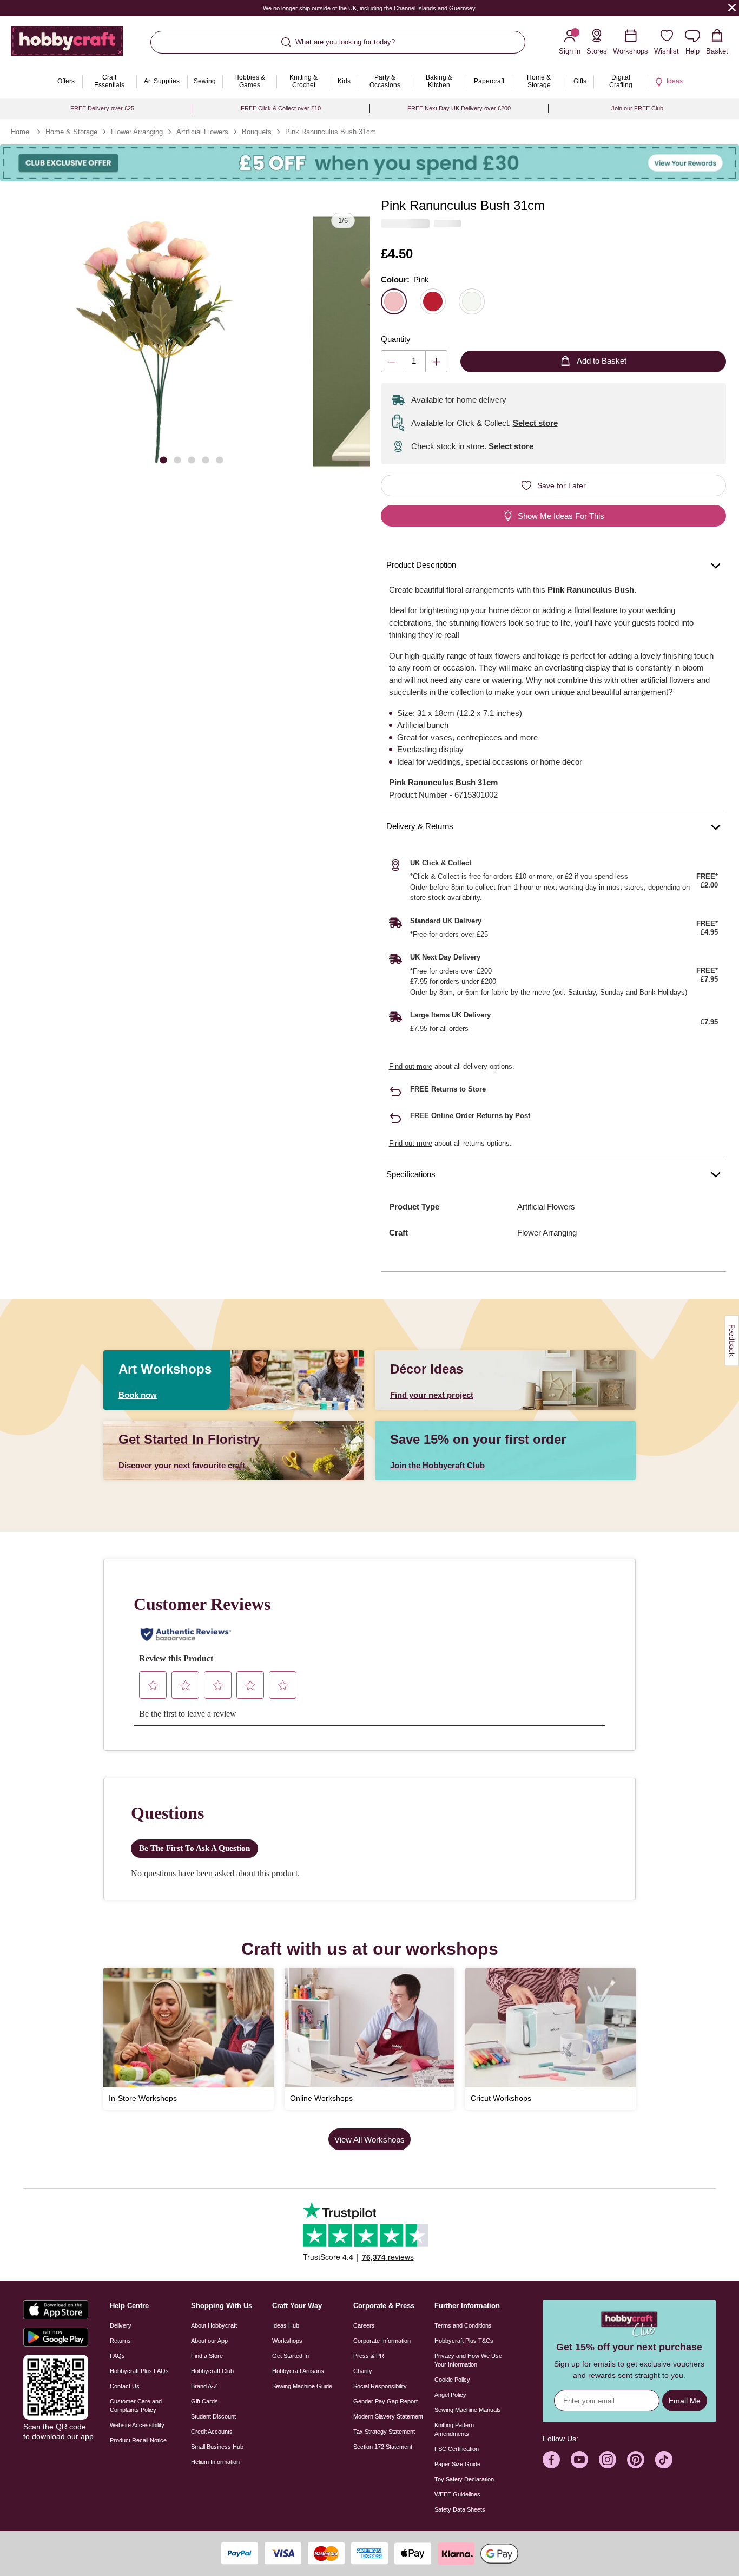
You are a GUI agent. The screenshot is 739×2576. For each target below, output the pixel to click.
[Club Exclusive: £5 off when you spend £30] (369, 163)
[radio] (394, 301)
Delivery (121, 2325)
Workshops (287, 2341)
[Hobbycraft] (67, 45)
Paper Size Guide (457, 2464)
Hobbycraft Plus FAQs (139, 2371)
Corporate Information (382, 2341)
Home (20, 132)
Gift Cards (204, 2401)
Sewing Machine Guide (302, 2386)
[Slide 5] (220, 460)
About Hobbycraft (214, 2325)
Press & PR (369, 2356)
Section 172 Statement (383, 2447)
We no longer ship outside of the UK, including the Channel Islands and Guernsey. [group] (369, 8)
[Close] (732, 7)
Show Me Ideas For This (561, 516)
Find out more (411, 1066)
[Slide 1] (163, 460)
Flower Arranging (137, 132)
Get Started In (291, 2356)
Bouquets (257, 132)
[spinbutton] (414, 361)
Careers (364, 2325)
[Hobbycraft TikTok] (664, 2460)
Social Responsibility (380, 2386)
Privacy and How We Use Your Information (468, 2360)
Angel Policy (450, 2395)
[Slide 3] (192, 460)
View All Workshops (369, 2140)
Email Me (685, 2401)
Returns (120, 2341)
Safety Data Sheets (460, 2509)
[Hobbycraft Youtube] (579, 2460)
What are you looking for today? (345, 42)
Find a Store (207, 2356)
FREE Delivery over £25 (102, 108)
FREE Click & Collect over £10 (281, 108)
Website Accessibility (137, 2425)
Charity (363, 2371)
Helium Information (215, 2462)
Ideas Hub (286, 2325)
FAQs (117, 2356)
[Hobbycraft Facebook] (551, 2460)
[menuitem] (66, 82)
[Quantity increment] (436, 361)
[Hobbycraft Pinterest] (636, 2460)
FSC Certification (457, 2449)
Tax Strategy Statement (384, 2432)
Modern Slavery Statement (388, 2416)
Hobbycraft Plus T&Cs (464, 2341)
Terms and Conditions (463, 2325)
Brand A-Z (204, 2386)
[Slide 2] (177, 460)
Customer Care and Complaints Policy (136, 2406)
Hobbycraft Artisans (298, 2371)
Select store (535, 423)
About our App (209, 2341)
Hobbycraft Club (212, 2371)
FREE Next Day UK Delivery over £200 (459, 108)
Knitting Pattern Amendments (454, 2429)
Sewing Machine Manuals (468, 2410)
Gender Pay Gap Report (385, 2401)
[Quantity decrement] (392, 361)
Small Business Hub (217, 2447)
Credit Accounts (212, 2432)
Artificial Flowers (202, 132)
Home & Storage (71, 132)
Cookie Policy (452, 2380)
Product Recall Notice (138, 2440)
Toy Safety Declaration (464, 2479)
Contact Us (125, 2386)
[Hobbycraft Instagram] (608, 2460)
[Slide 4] (206, 460)
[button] (157, 342)
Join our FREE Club (637, 108)
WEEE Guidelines (457, 2494)
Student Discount (213, 2416)
